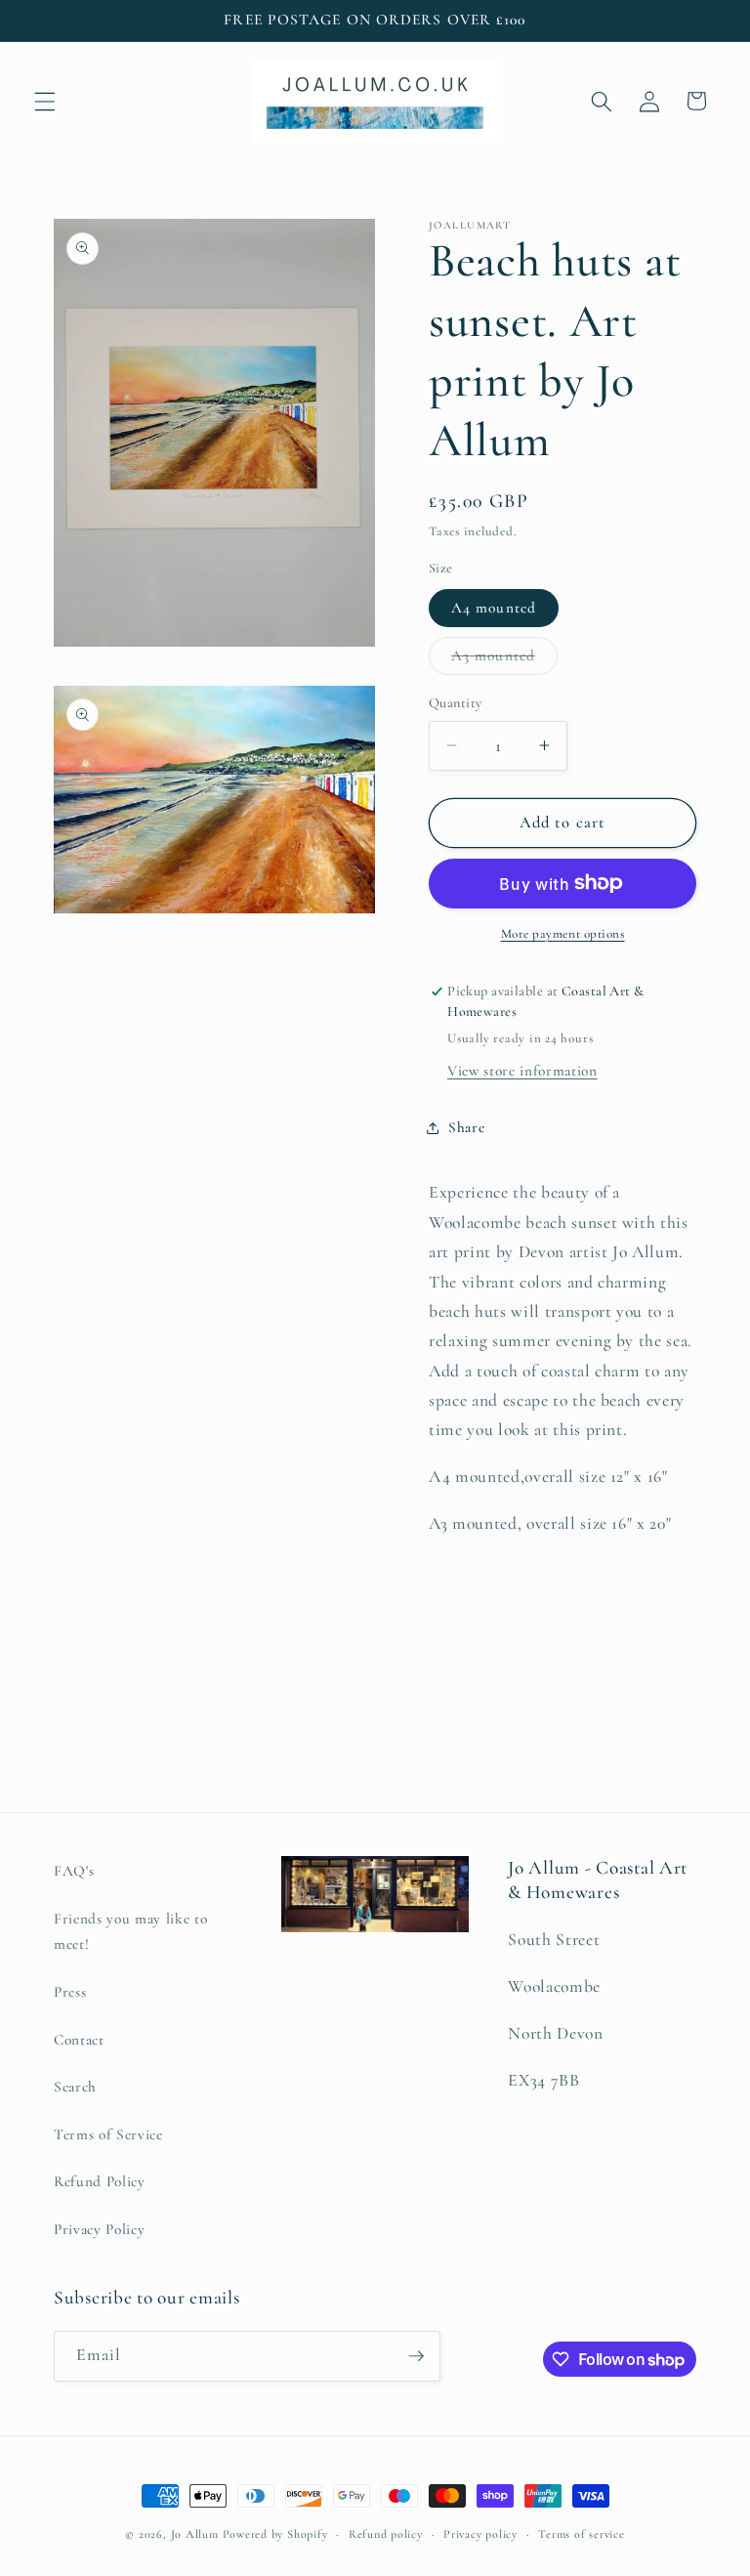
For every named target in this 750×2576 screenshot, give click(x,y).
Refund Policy (100, 2181)
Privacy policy (480, 2534)
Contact (79, 2040)
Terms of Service (108, 2134)
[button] (45, 101)
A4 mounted (494, 608)
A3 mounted (504, 660)
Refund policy (386, 2534)
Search (75, 2087)
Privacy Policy (99, 2229)
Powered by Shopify (275, 2534)
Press (70, 1992)
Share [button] (466, 1127)
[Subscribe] (416, 2356)
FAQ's (74, 1871)
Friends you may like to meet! (130, 1932)
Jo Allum (195, 2534)
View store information (522, 1071)
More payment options (563, 934)
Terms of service (581, 2534)
